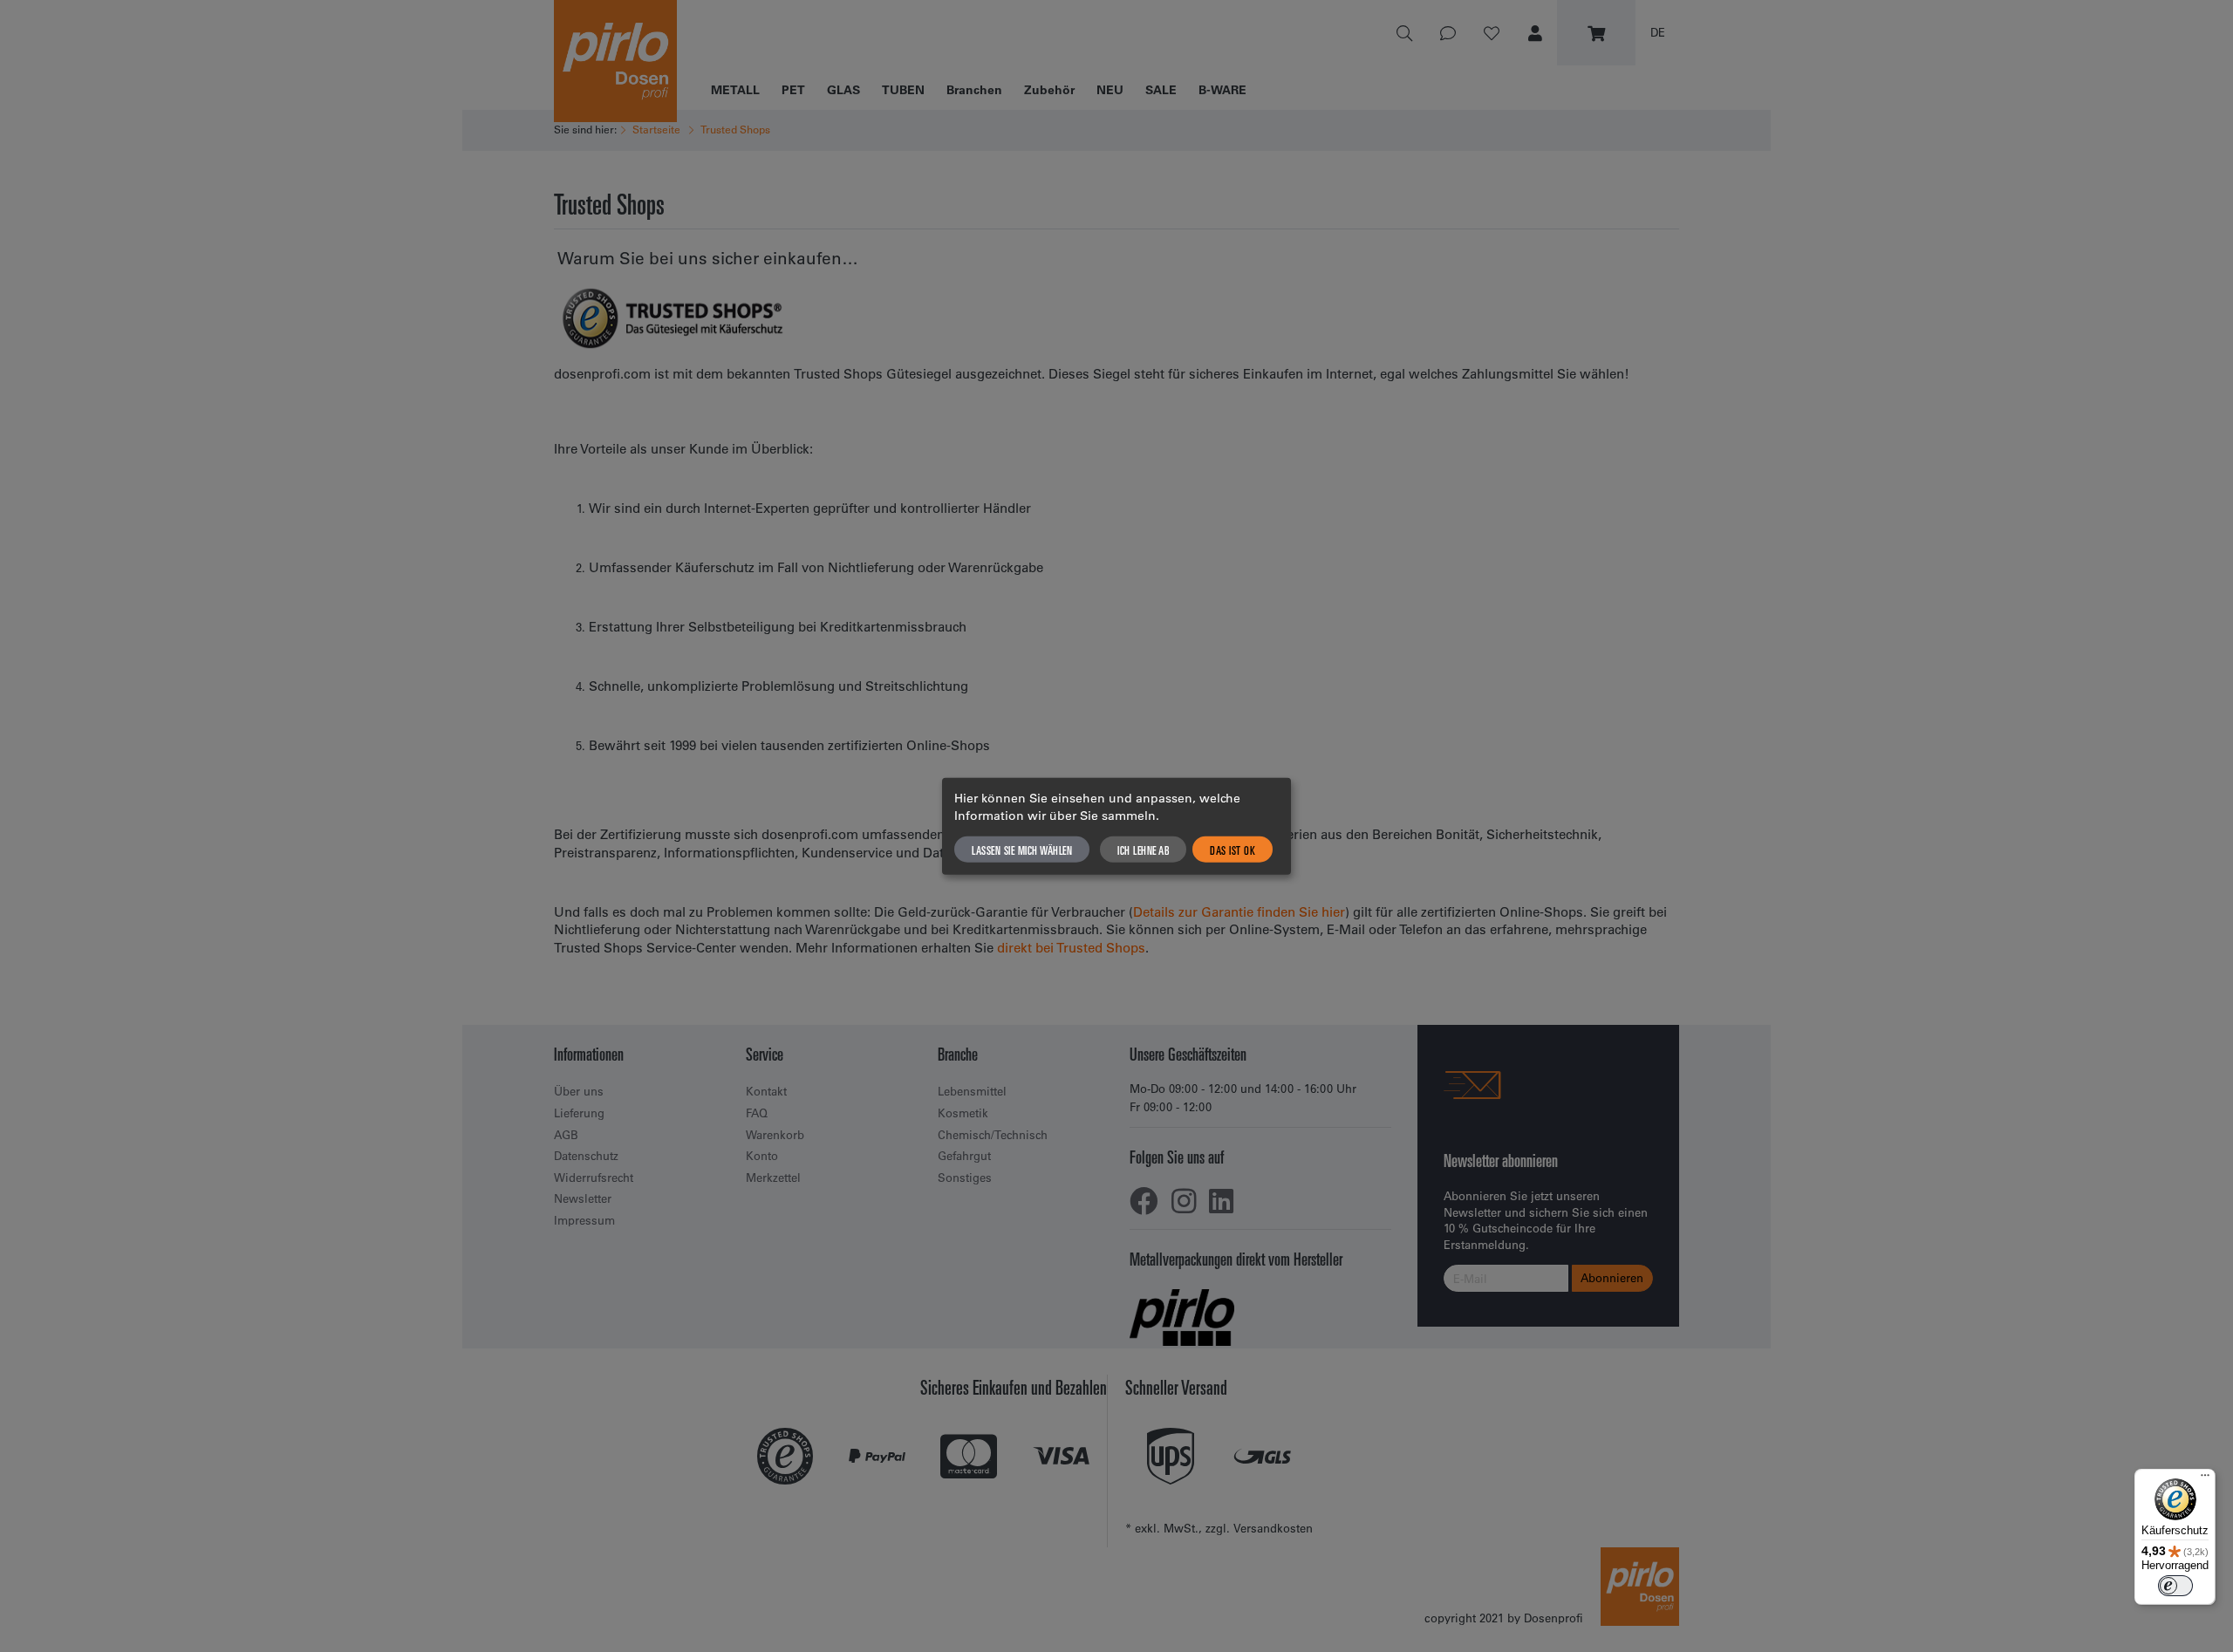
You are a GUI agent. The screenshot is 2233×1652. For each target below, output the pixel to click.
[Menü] (2205, 1479)
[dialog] (1116, 826)
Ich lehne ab (1143, 849)
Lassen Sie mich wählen (1022, 849)
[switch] (2175, 1586)
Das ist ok (1233, 849)
